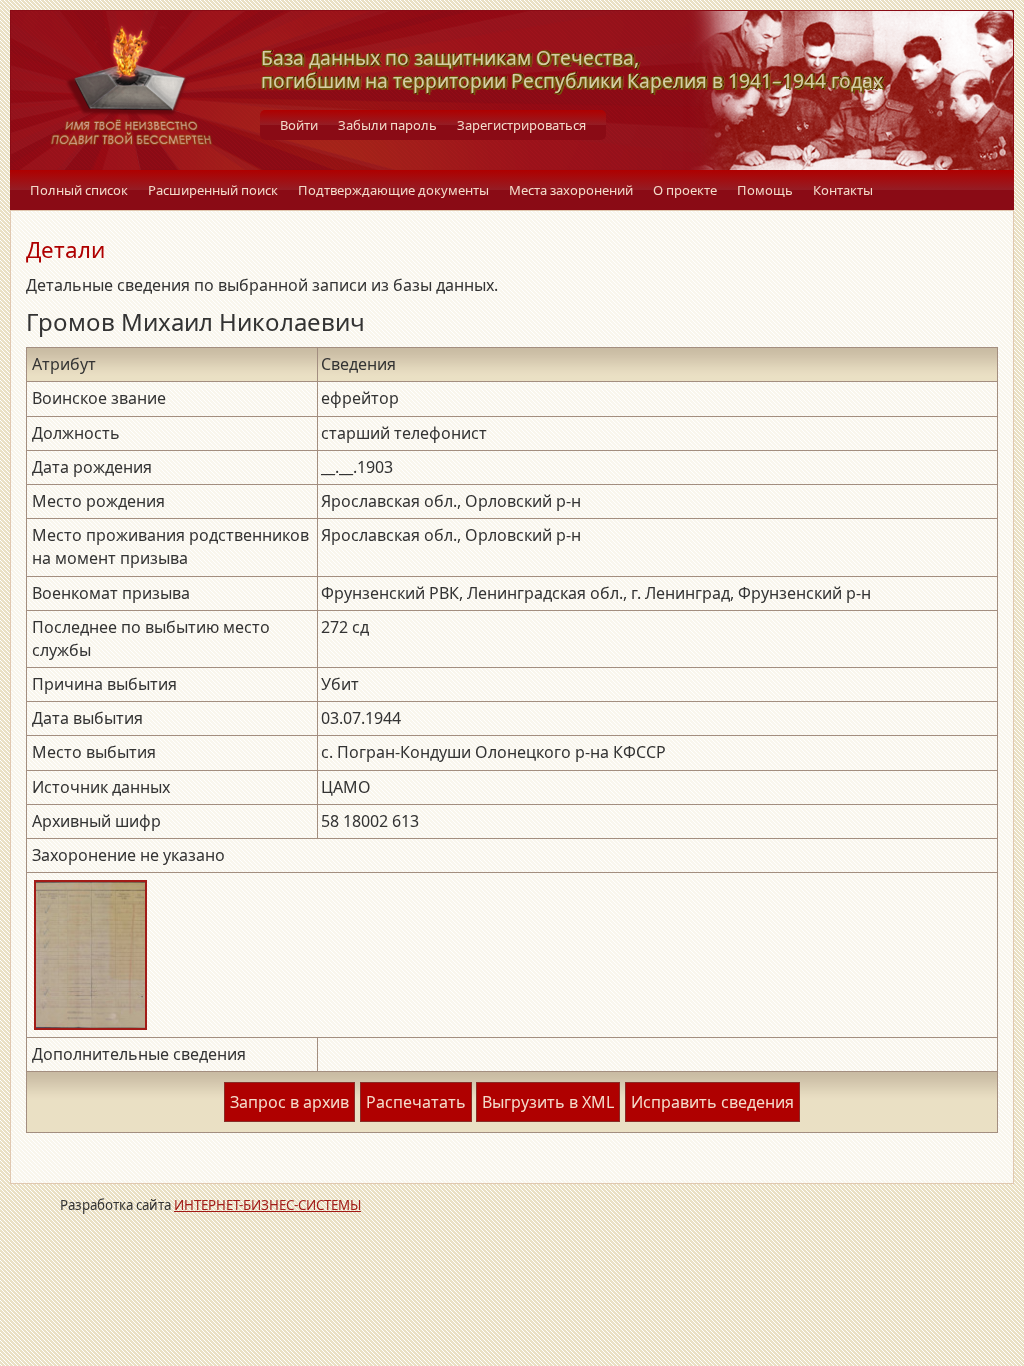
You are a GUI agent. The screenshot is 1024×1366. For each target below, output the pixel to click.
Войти (299, 125)
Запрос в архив (289, 1102)
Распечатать (416, 1102)
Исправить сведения (712, 1102)
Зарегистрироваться (521, 125)
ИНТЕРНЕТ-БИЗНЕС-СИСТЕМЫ (267, 1205)
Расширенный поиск (213, 190)
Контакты (843, 190)
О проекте (685, 190)
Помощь (765, 190)
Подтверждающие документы (393, 190)
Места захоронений (571, 190)
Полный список (79, 190)
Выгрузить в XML (548, 1102)
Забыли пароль (387, 125)
